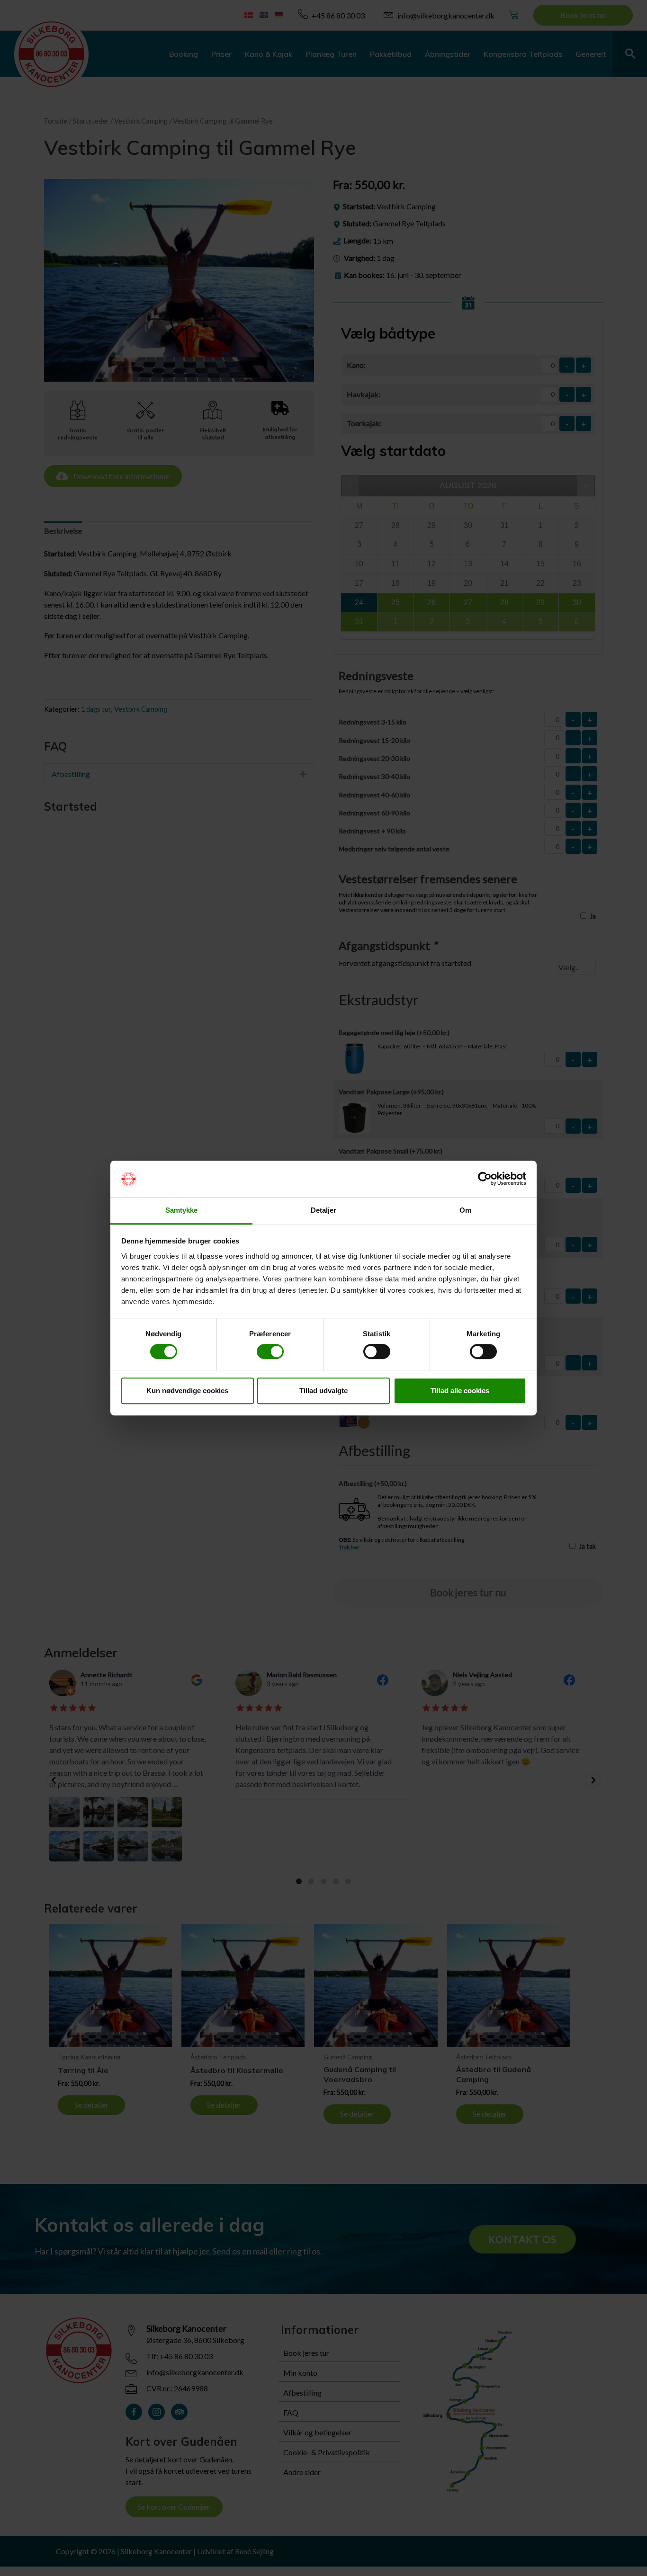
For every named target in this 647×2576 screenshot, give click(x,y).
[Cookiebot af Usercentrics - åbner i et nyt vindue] (485, 1179)
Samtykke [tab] (182, 1210)
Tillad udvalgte (323, 1391)
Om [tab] (465, 1210)
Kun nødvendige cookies (187, 1391)
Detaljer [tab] (324, 1210)
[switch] (270, 1351)
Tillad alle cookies (460, 1391)
